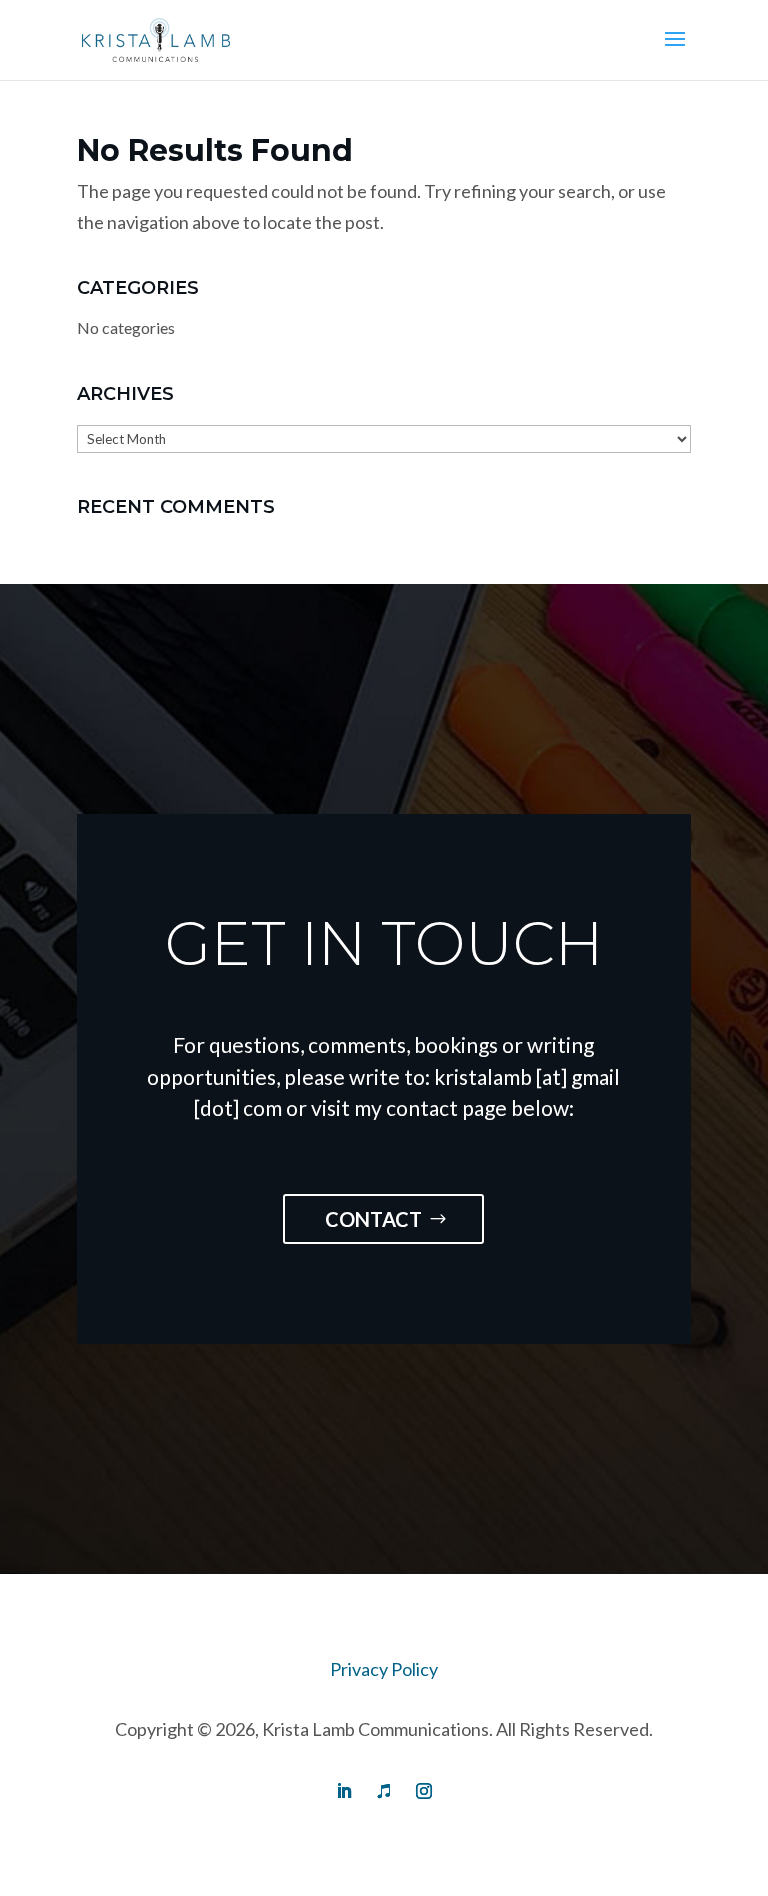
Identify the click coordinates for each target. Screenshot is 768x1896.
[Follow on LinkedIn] (344, 1791)
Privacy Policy (384, 1669)
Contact (373, 1219)
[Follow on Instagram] (424, 1791)
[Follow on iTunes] (384, 1791)
